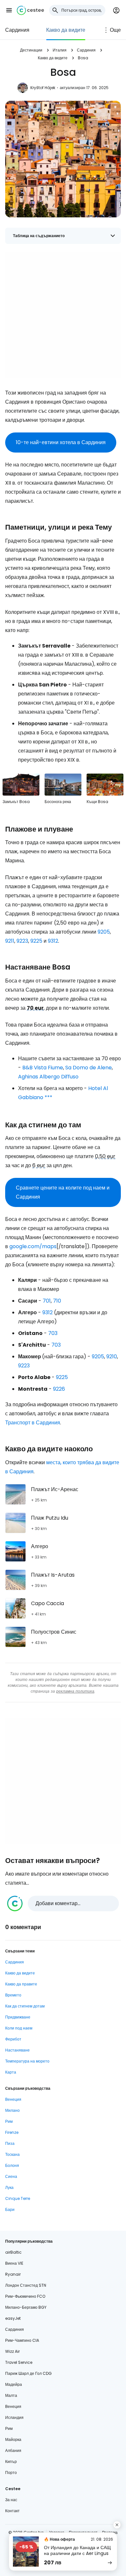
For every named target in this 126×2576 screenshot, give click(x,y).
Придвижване (18, 2017)
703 (53, 1333)
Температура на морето (27, 2061)
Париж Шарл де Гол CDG (28, 2373)
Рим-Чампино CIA (22, 2340)
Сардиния (17, 30)
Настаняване (17, 2050)
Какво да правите (21, 1984)
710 (57, 1301)
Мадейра (14, 2384)
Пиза (10, 2143)
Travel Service (19, 2362)
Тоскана (12, 2154)
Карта (11, 2072)
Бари (10, 2209)
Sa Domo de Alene (89, 1068)
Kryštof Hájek (43, 88)
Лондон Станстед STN (26, 2285)
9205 (104, 932)
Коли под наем (19, 2028)
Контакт (12, 2511)
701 (47, 1301)
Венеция (13, 2099)
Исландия (14, 2417)
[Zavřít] (117, 2525)
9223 (22, 941)
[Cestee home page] (30, 10)
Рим (9, 2121)
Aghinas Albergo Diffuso (48, 1077)
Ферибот (13, 2039)
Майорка (13, 2439)
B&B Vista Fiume (43, 1068)
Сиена (11, 2176)
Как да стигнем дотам (25, 2006)
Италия (60, 50)
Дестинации (31, 50)
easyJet (13, 2318)
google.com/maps (33, 1246)
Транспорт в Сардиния (33, 1423)
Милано (12, 2110)
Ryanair (13, 2274)
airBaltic (13, 2252)
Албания (13, 2450)
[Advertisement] (63, 315)
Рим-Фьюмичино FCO (25, 2296)
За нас (11, 2500)
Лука (9, 2187)
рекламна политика (75, 1691)
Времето (13, 1995)
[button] (9, 10)
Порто (11, 2472)
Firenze (12, 2132)
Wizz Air (12, 2351)
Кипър (11, 2461)
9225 (36, 941)
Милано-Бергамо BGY (26, 2307)
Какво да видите (66, 30)
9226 (59, 1389)
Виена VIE (14, 2263)
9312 (53, 941)
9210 (112, 1357)
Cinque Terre (18, 2198)
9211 (10, 941)
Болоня (12, 2165)
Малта (11, 2395)
